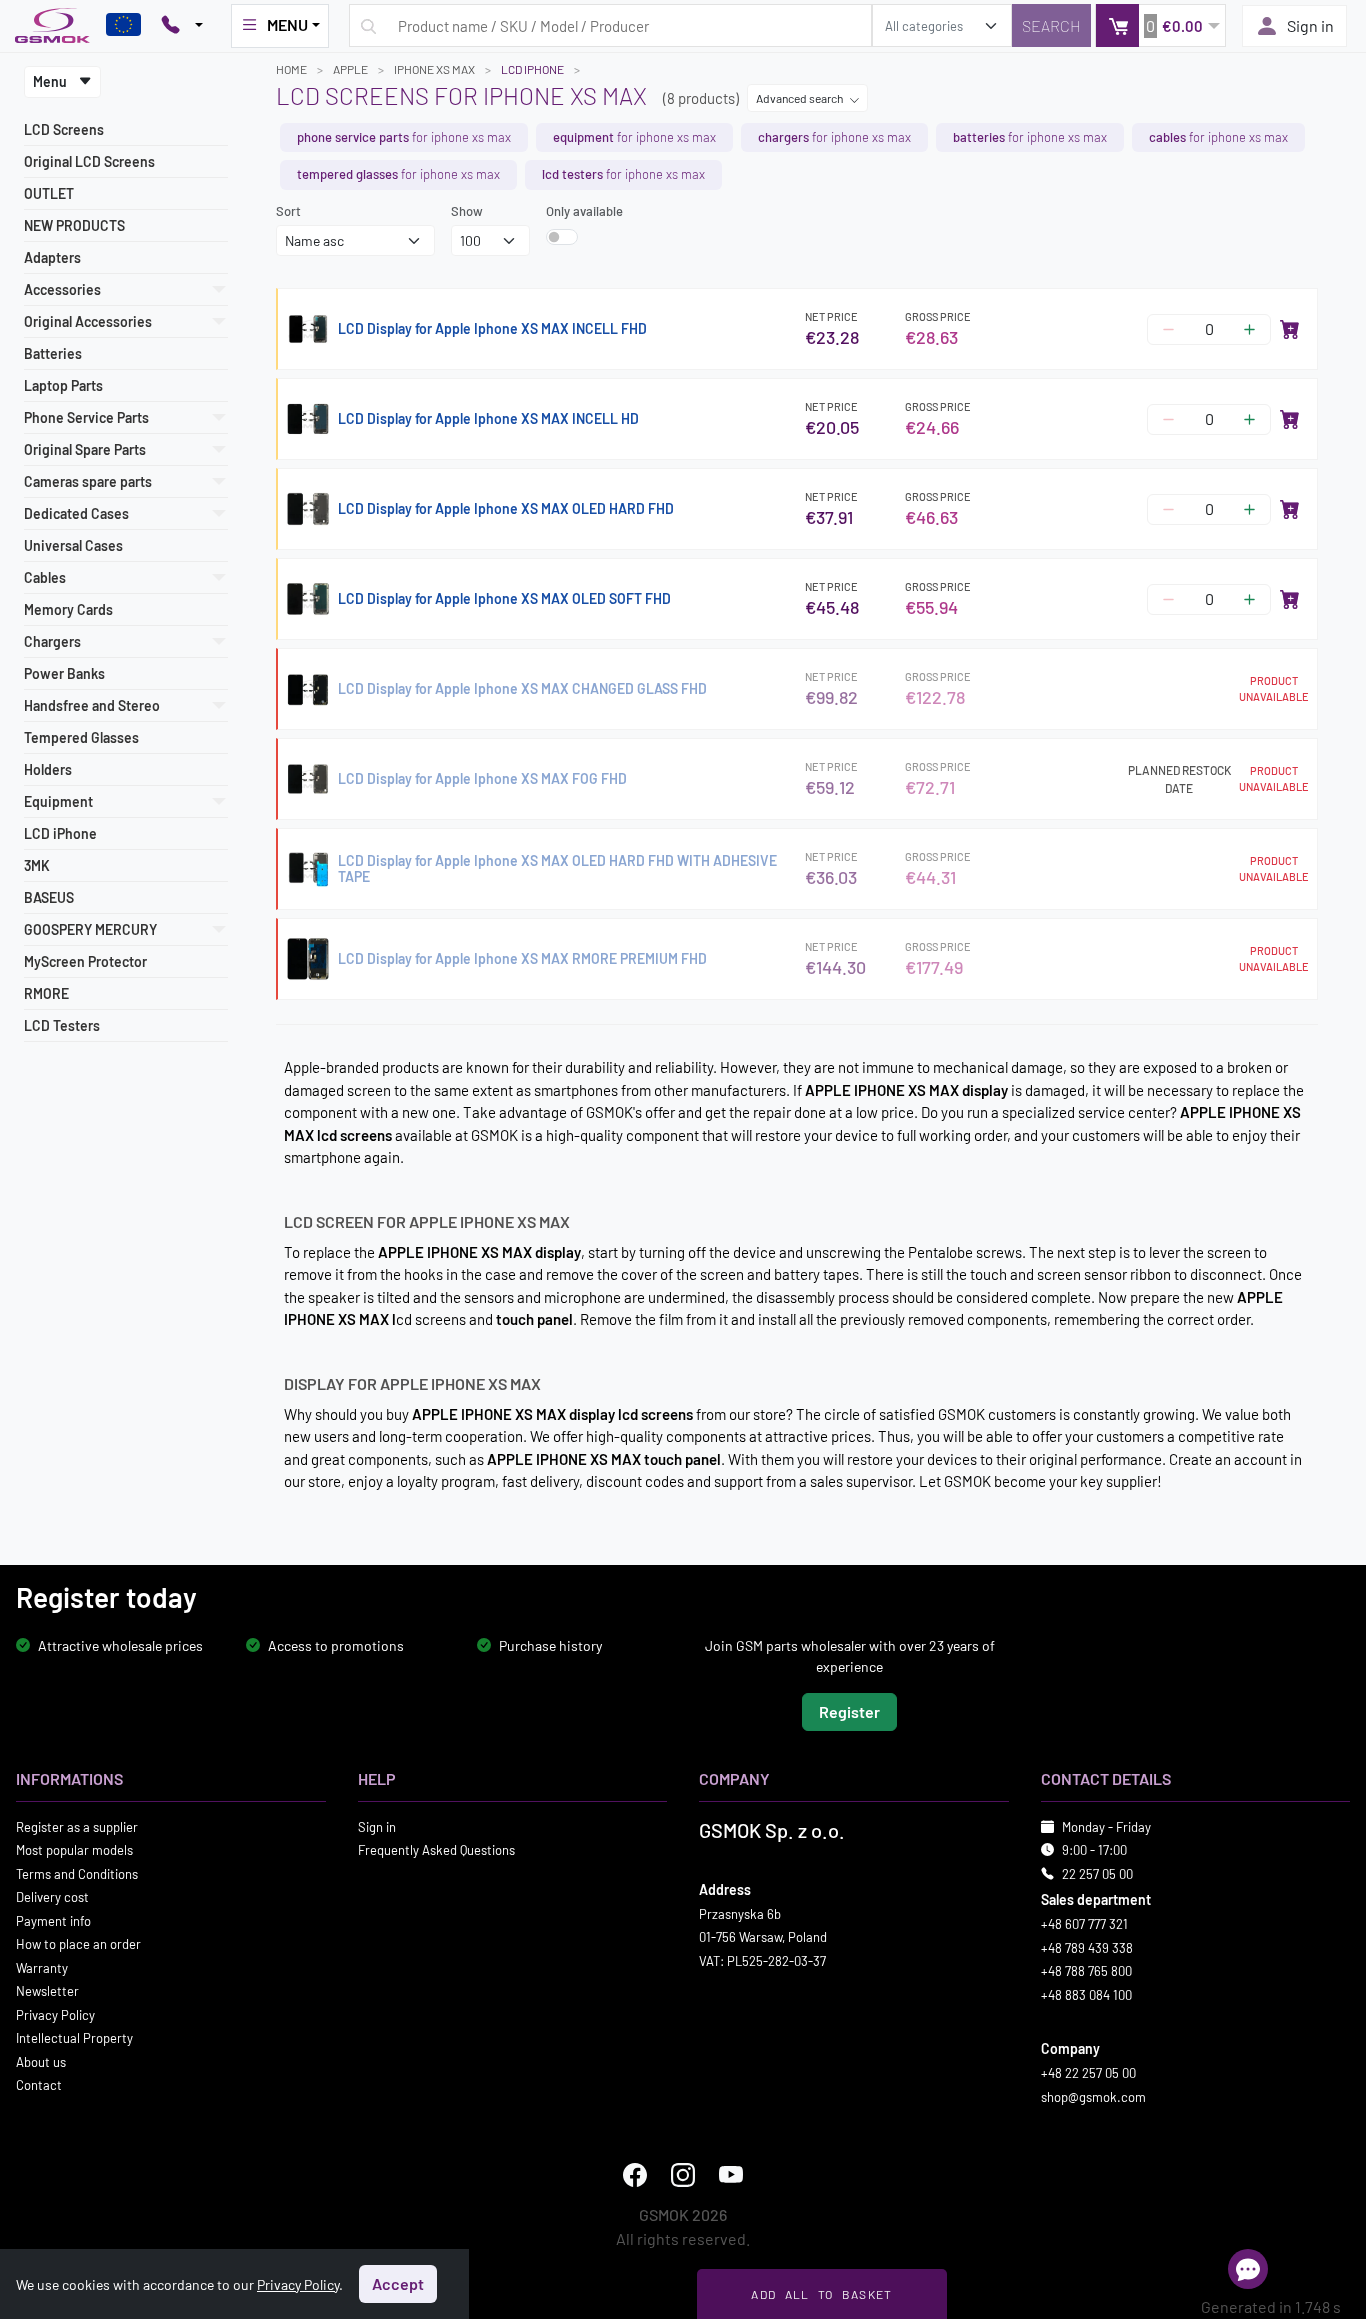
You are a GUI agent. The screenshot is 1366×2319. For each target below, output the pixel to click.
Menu (51, 81)
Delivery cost (52, 1897)
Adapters (52, 257)
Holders (48, 769)
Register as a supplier (77, 1826)
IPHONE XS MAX (434, 69)
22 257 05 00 (1097, 1873)
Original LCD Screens (89, 161)
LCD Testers (62, 1025)
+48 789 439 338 (1087, 1947)
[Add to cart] (1290, 329)
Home (291, 69)
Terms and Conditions (77, 1873)
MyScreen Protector (85, 961)
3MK (37, 865)
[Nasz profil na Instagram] (683, 2175)
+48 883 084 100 (1086, 1994)
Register (849, 1710)
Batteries (53, 353)
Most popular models (74, 1850)
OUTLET (49, 193)
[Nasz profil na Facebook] (635, 2175)
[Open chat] (1248, 2269)
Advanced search (800, 98)
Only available (584, 211)
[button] (1160, 25)
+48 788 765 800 (1086, 1971)
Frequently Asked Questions (436, 1850)
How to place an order (78, 1944)
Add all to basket (821, 2294)
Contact (39, 2085)
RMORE (46, 993)
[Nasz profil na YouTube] (731, 2175)
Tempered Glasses (81, 737)
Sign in (1310, 25)
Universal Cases (73, 545)
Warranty (42, 1967)
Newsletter (47, 1991)
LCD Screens (64, 129)
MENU (287, 24)
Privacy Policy (55, 2014)
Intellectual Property (74, 2038)
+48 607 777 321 (1084, 1924)
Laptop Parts (63, 385)
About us (41, 2061)
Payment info (53, 1920)
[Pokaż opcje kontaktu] (182, 26)
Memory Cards (68, 609)
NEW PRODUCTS (74, 225)
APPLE (350, 69)
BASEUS (49, 897)
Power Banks (64, 673)
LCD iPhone (60, 833)
